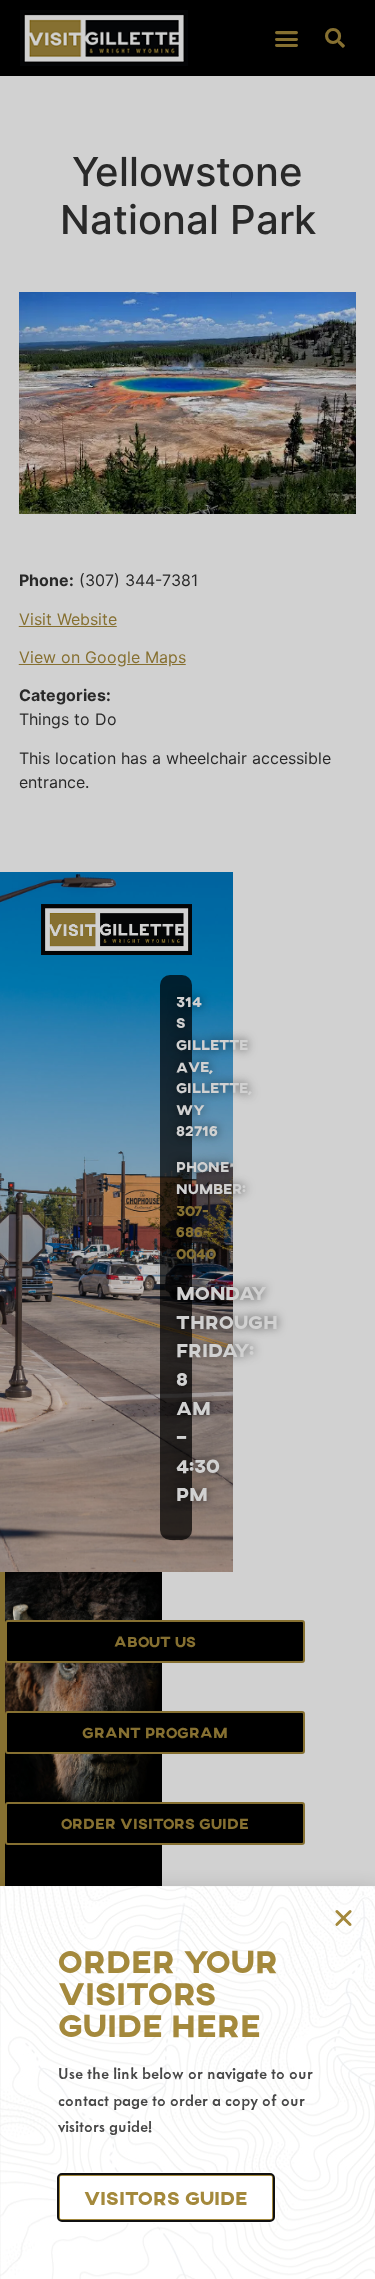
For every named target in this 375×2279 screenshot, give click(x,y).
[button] (166, 2197)
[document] (187, 1139)
